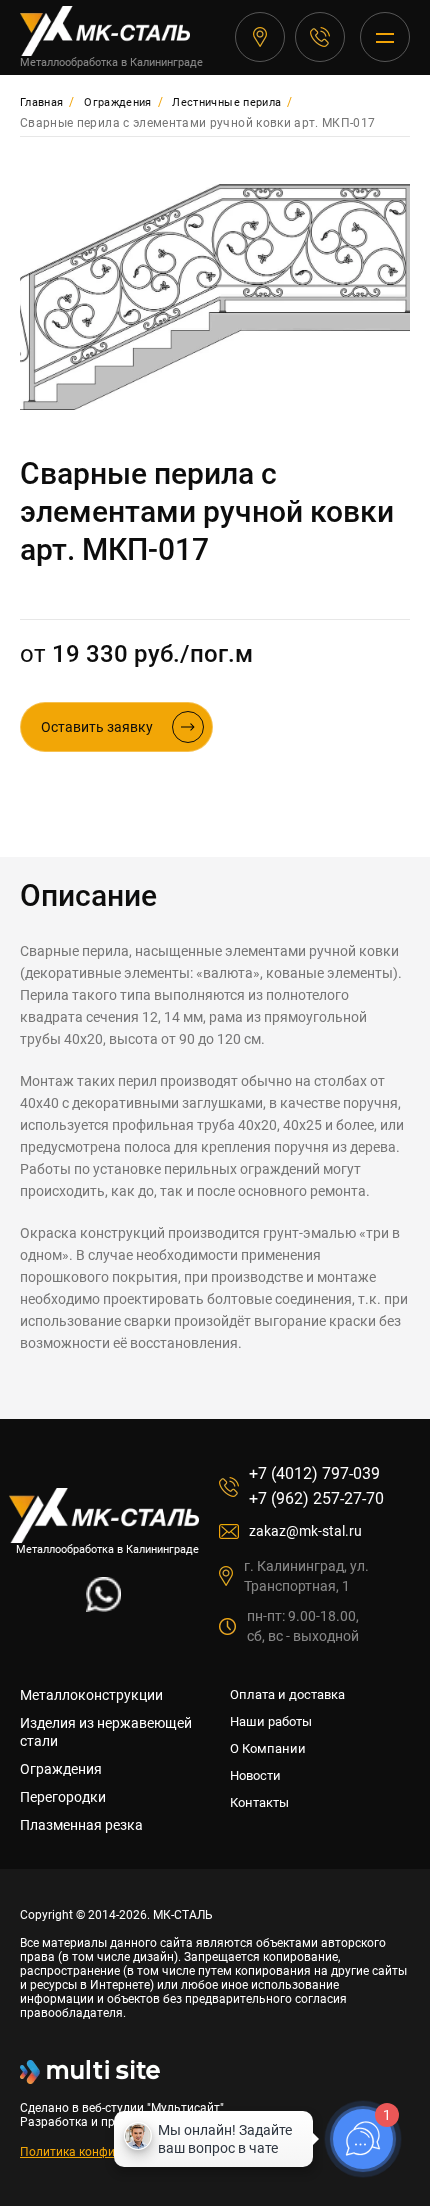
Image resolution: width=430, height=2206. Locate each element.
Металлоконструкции (91, 1695)
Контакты (259, 1802)
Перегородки (63, 1797)
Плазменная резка (81, 1825)
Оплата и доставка (287, 1694)
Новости (255, 1775)
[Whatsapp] (103, 1606)
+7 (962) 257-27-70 (316, 1498)
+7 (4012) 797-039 (320, 37)
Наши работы (271, 1721)
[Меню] (385, 37)
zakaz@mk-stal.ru (305, 1531)
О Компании (268, 1748)
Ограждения (61, 1769)
